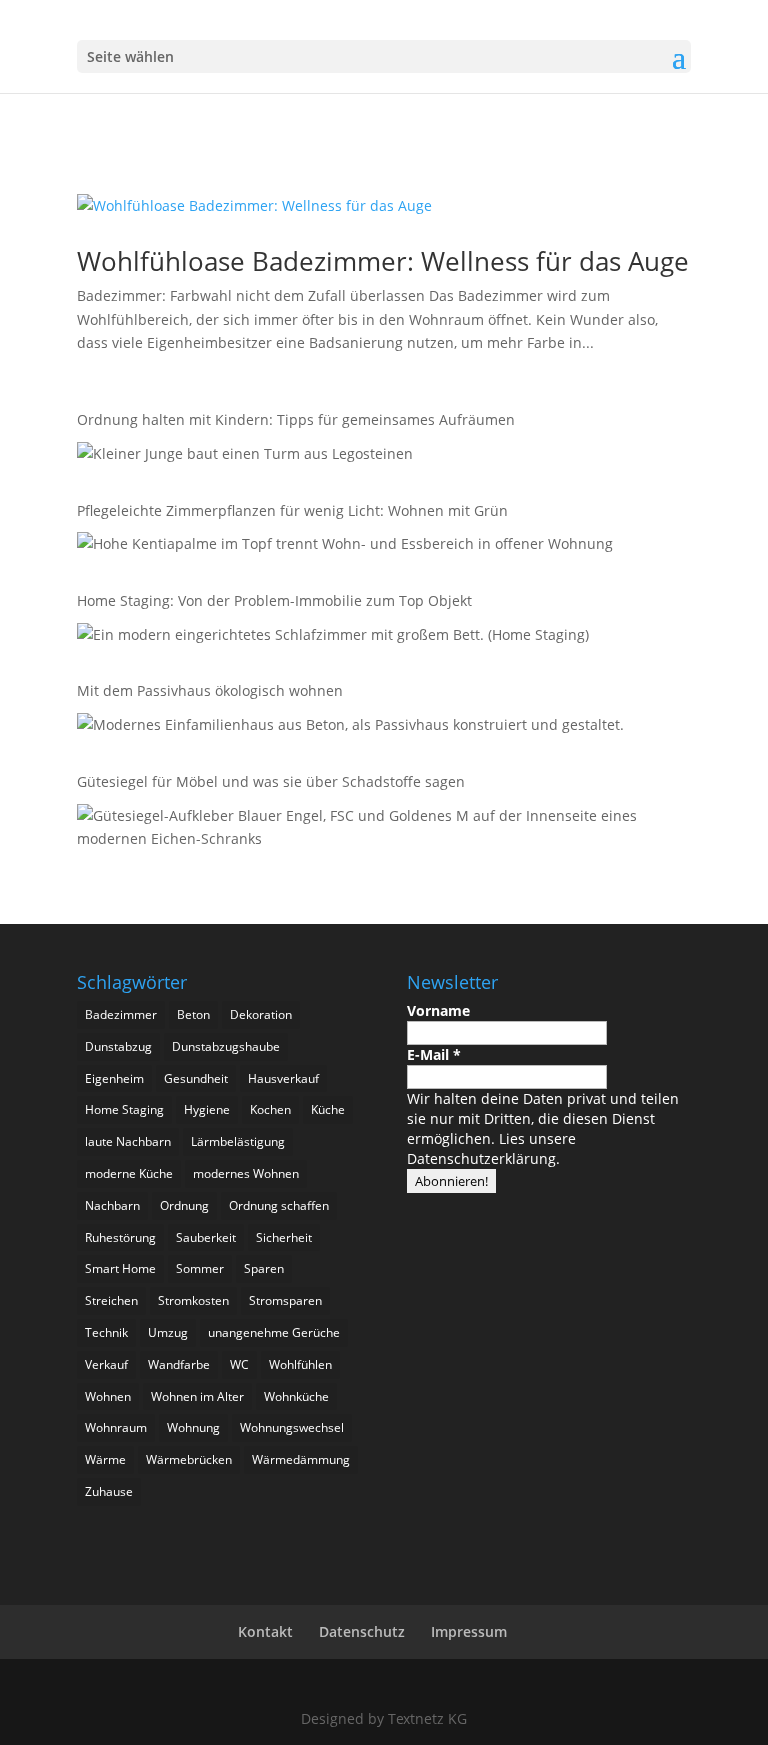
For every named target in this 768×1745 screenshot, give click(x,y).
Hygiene (207, 1109)
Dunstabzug (118, 1046)
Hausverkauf (283, 1078)
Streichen (111, 1300)
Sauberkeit (206, 1237)
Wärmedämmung (301, 1459)
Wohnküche (296, 1396)
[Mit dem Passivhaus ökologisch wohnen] (350, 728)
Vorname (438, 1010)
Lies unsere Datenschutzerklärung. (491, 1148)
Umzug (168, 1332)
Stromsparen (285, 1300)
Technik (106, 1332)
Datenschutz (362, 1631)
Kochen (270, 1109)
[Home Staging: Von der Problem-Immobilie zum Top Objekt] (333, 638)
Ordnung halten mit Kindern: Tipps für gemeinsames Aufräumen (298, 419)
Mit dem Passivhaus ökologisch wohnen (210, 690)
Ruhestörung (120, 1237)
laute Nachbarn (128, 1141)
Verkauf (106, 1364)
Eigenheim (114, 1078)
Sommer (200, 1268)
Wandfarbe (179, 1364)
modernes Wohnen (246, 1173)
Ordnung (184, 1205)
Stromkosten (193, 1300)
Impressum (469, 1631)
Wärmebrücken (189, 1459)
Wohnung (193, 1427)
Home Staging (124, 1109)
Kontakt (265, 1631)
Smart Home (120, 1268)
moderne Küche (129, 1173)
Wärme (105, 1459)
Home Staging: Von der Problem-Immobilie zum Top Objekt (274, 600)
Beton (193, 1014)
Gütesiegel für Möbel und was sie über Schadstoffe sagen (271, 781)
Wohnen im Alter (197, 1396)
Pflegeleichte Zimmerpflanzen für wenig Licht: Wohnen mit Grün (292, 510)
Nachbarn (112, 1205)
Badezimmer (121, 1014)
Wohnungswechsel (292, 1427)
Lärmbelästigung (238, 1141)
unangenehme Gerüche (274, 1332)
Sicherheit (284, 1237)
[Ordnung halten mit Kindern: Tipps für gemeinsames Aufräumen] (245, 457)
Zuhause (109, 1491)
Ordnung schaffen (279, 1205)
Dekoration (261, 1014)
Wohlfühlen (300, 1364)
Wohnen (108, 1396)
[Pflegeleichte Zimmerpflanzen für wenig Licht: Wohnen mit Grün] (345, 547)
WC (239, 1364)
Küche (328, 1109)
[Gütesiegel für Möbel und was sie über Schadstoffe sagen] (379, 831)
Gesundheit (196, 1078)
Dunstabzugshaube (226, 1046)
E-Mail (434, 1054)
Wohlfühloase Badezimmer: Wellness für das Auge (383, 261)
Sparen (264, 1268)
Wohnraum (116, 1427)
